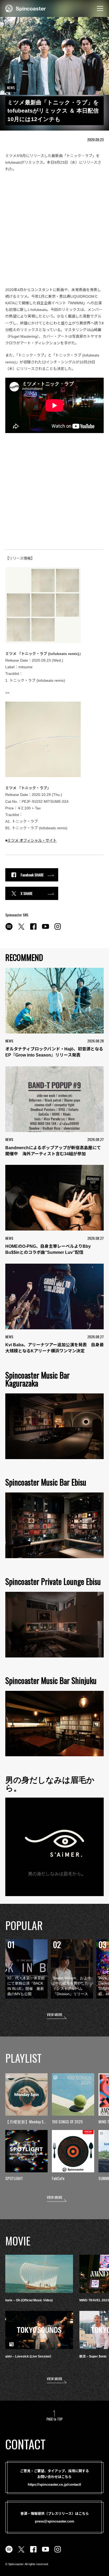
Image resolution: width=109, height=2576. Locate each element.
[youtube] (46, 929)
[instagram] (58, 929)
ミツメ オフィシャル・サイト (32, 840)
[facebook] (33, 929)
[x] (21, 929)
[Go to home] (26, 8)
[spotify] (9, 929)
